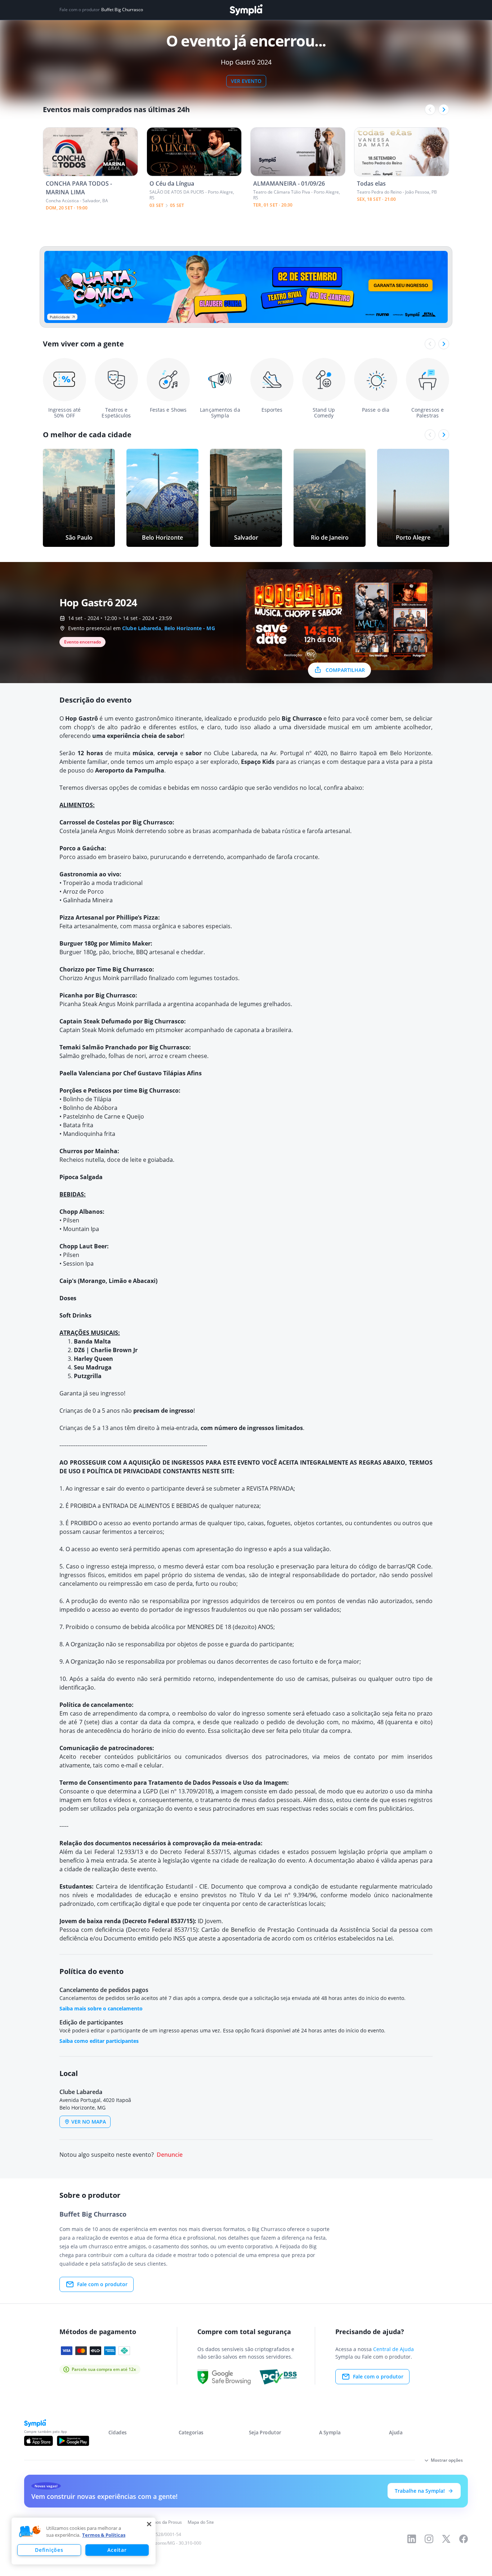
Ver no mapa (89, 2122)
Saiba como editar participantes (99, 2041)
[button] (30, 2532)
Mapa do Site (201, 2522)
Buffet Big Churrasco (122, 10)
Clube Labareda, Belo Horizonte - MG (169, 628)
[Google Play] (73, 2441)
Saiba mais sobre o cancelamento (101, 2008)
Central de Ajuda (393, 2349)
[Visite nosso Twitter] (446, 2539)
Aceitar (117, 2550)
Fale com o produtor (102, 2284)
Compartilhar (345, 670)
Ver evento (246, 81)
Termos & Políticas (104, 2535)
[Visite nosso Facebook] (464, 2539)
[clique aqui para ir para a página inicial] (246, 10)
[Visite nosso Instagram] (429, 2539)
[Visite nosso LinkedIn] (412, 2539)
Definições (49, 2550)
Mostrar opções (447, 2460)
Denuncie (170, 2155)
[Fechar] (149, 2524)
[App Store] (39, 2441)
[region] (84, 2541)
